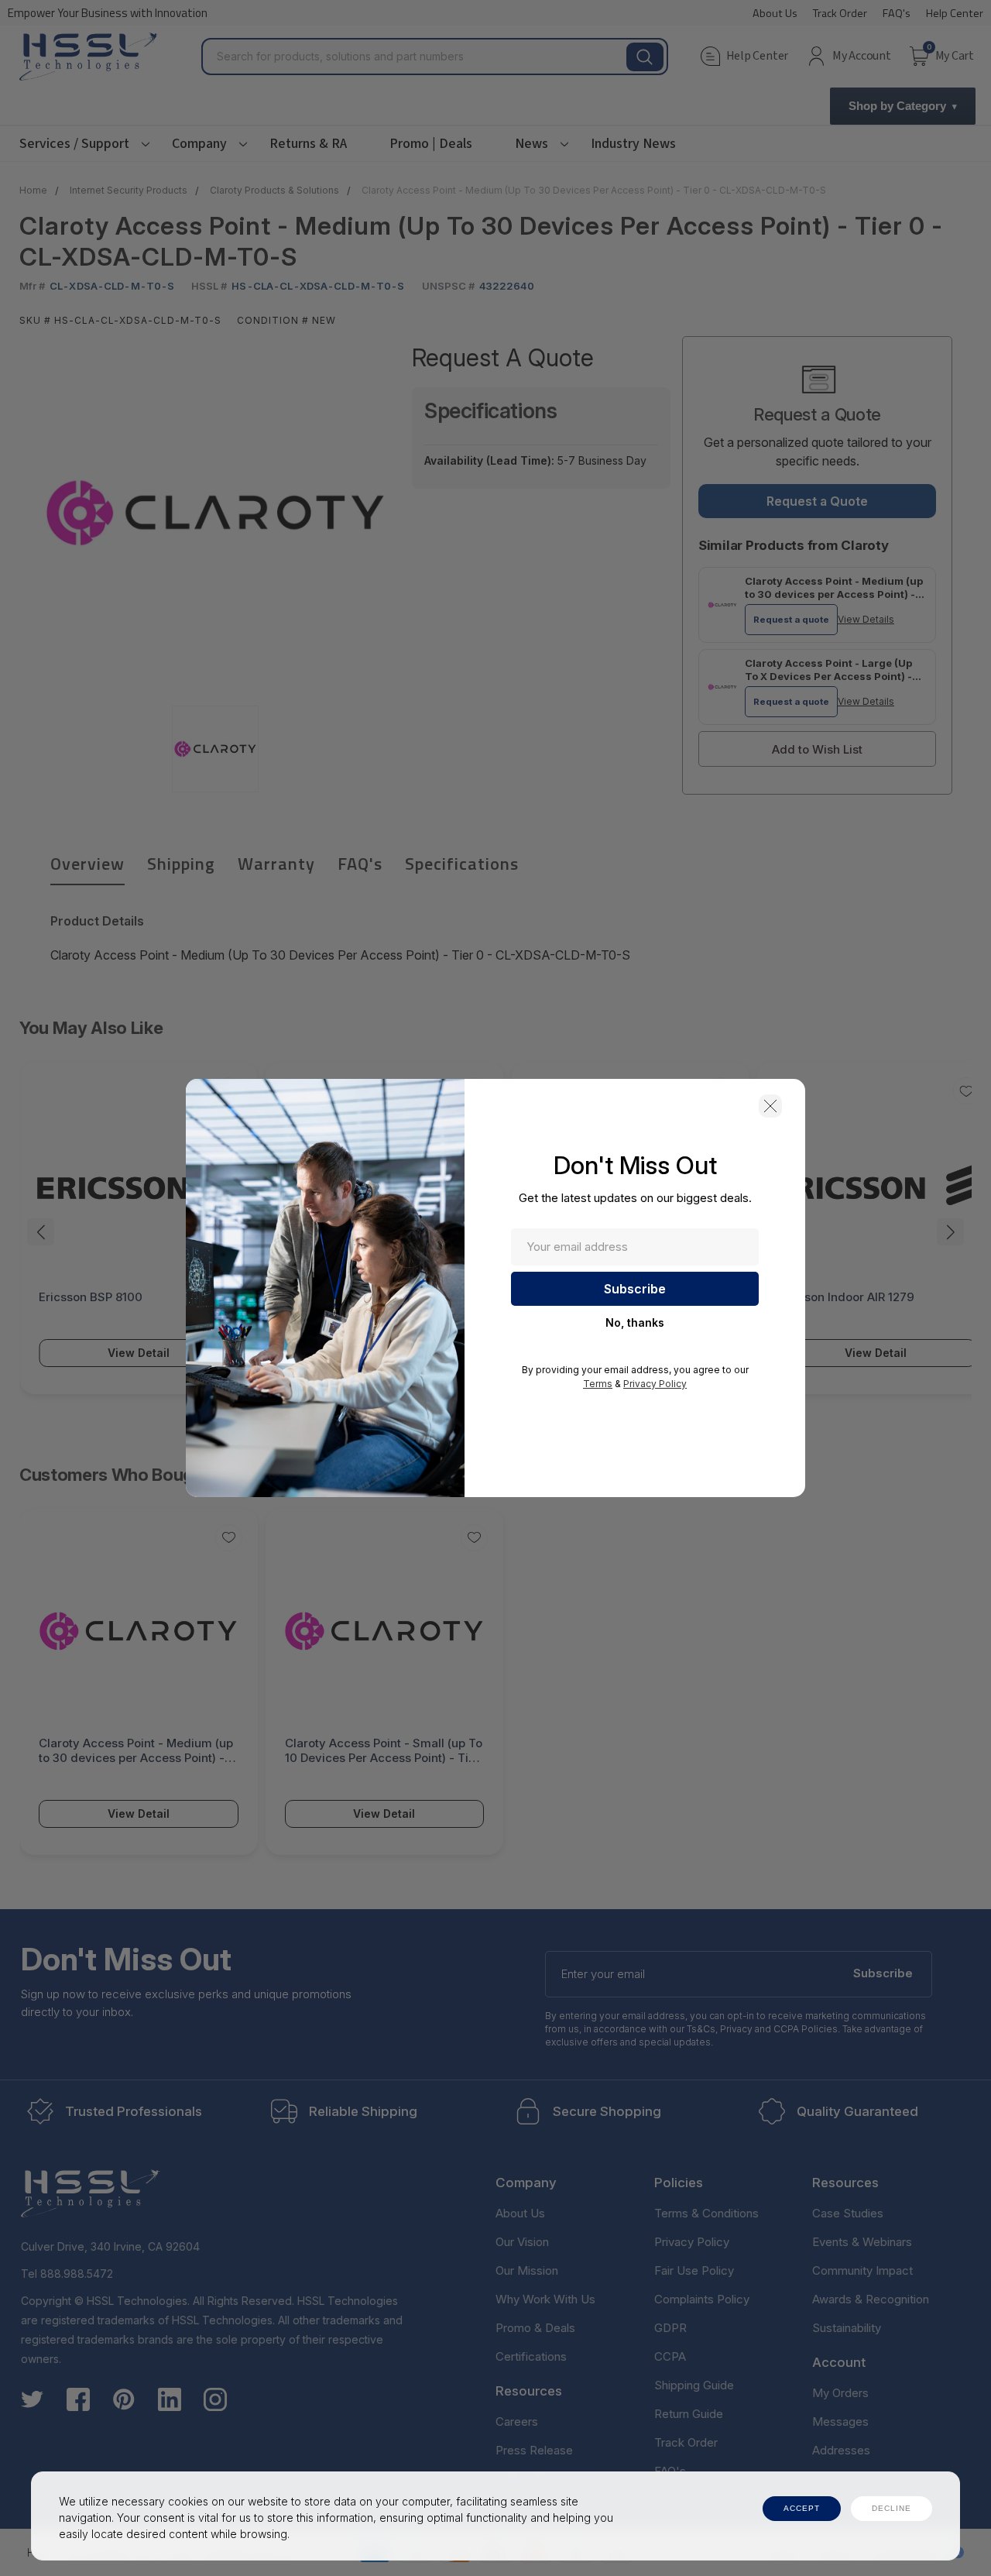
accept (802, 2508)
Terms (598, 1384)
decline (892, 2508)
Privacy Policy (655, 1384)
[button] (770, 1106)
